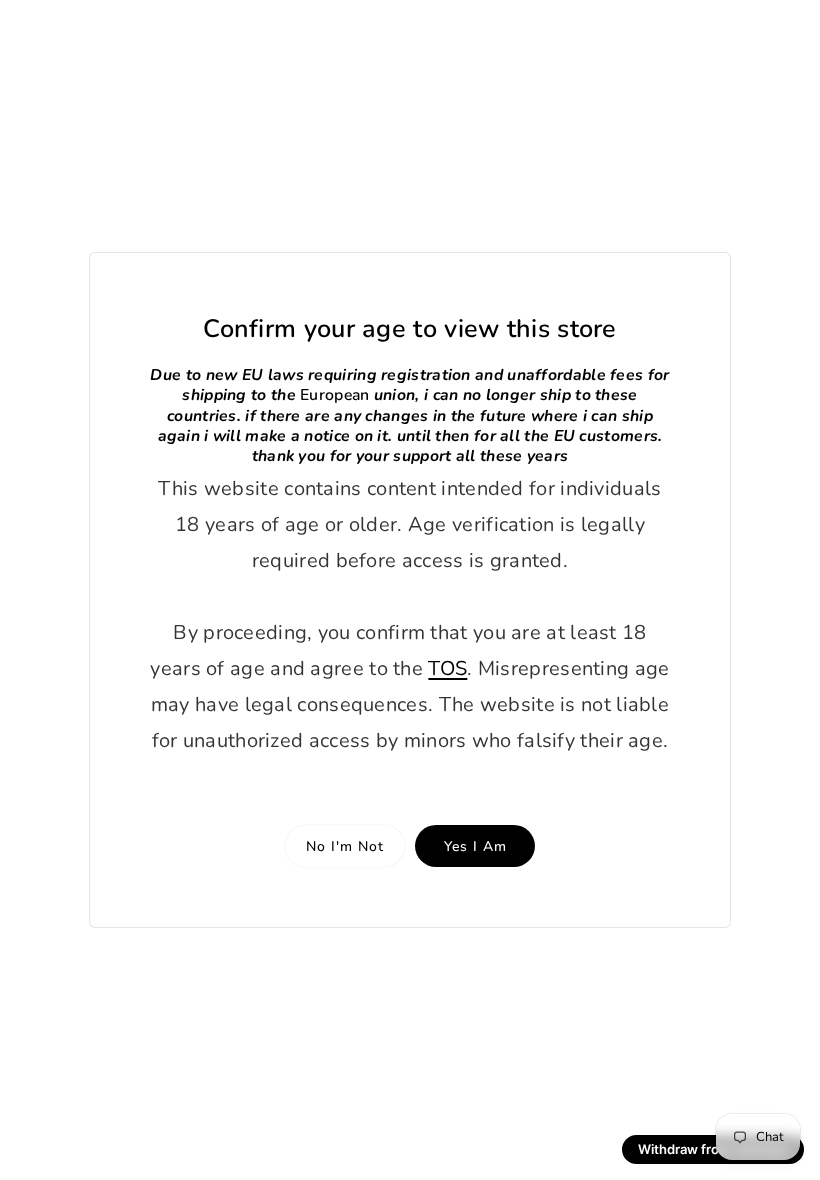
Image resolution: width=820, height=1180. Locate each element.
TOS (447, 668)
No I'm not (345, 846)
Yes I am (475, 846)
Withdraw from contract (713, 1149)
